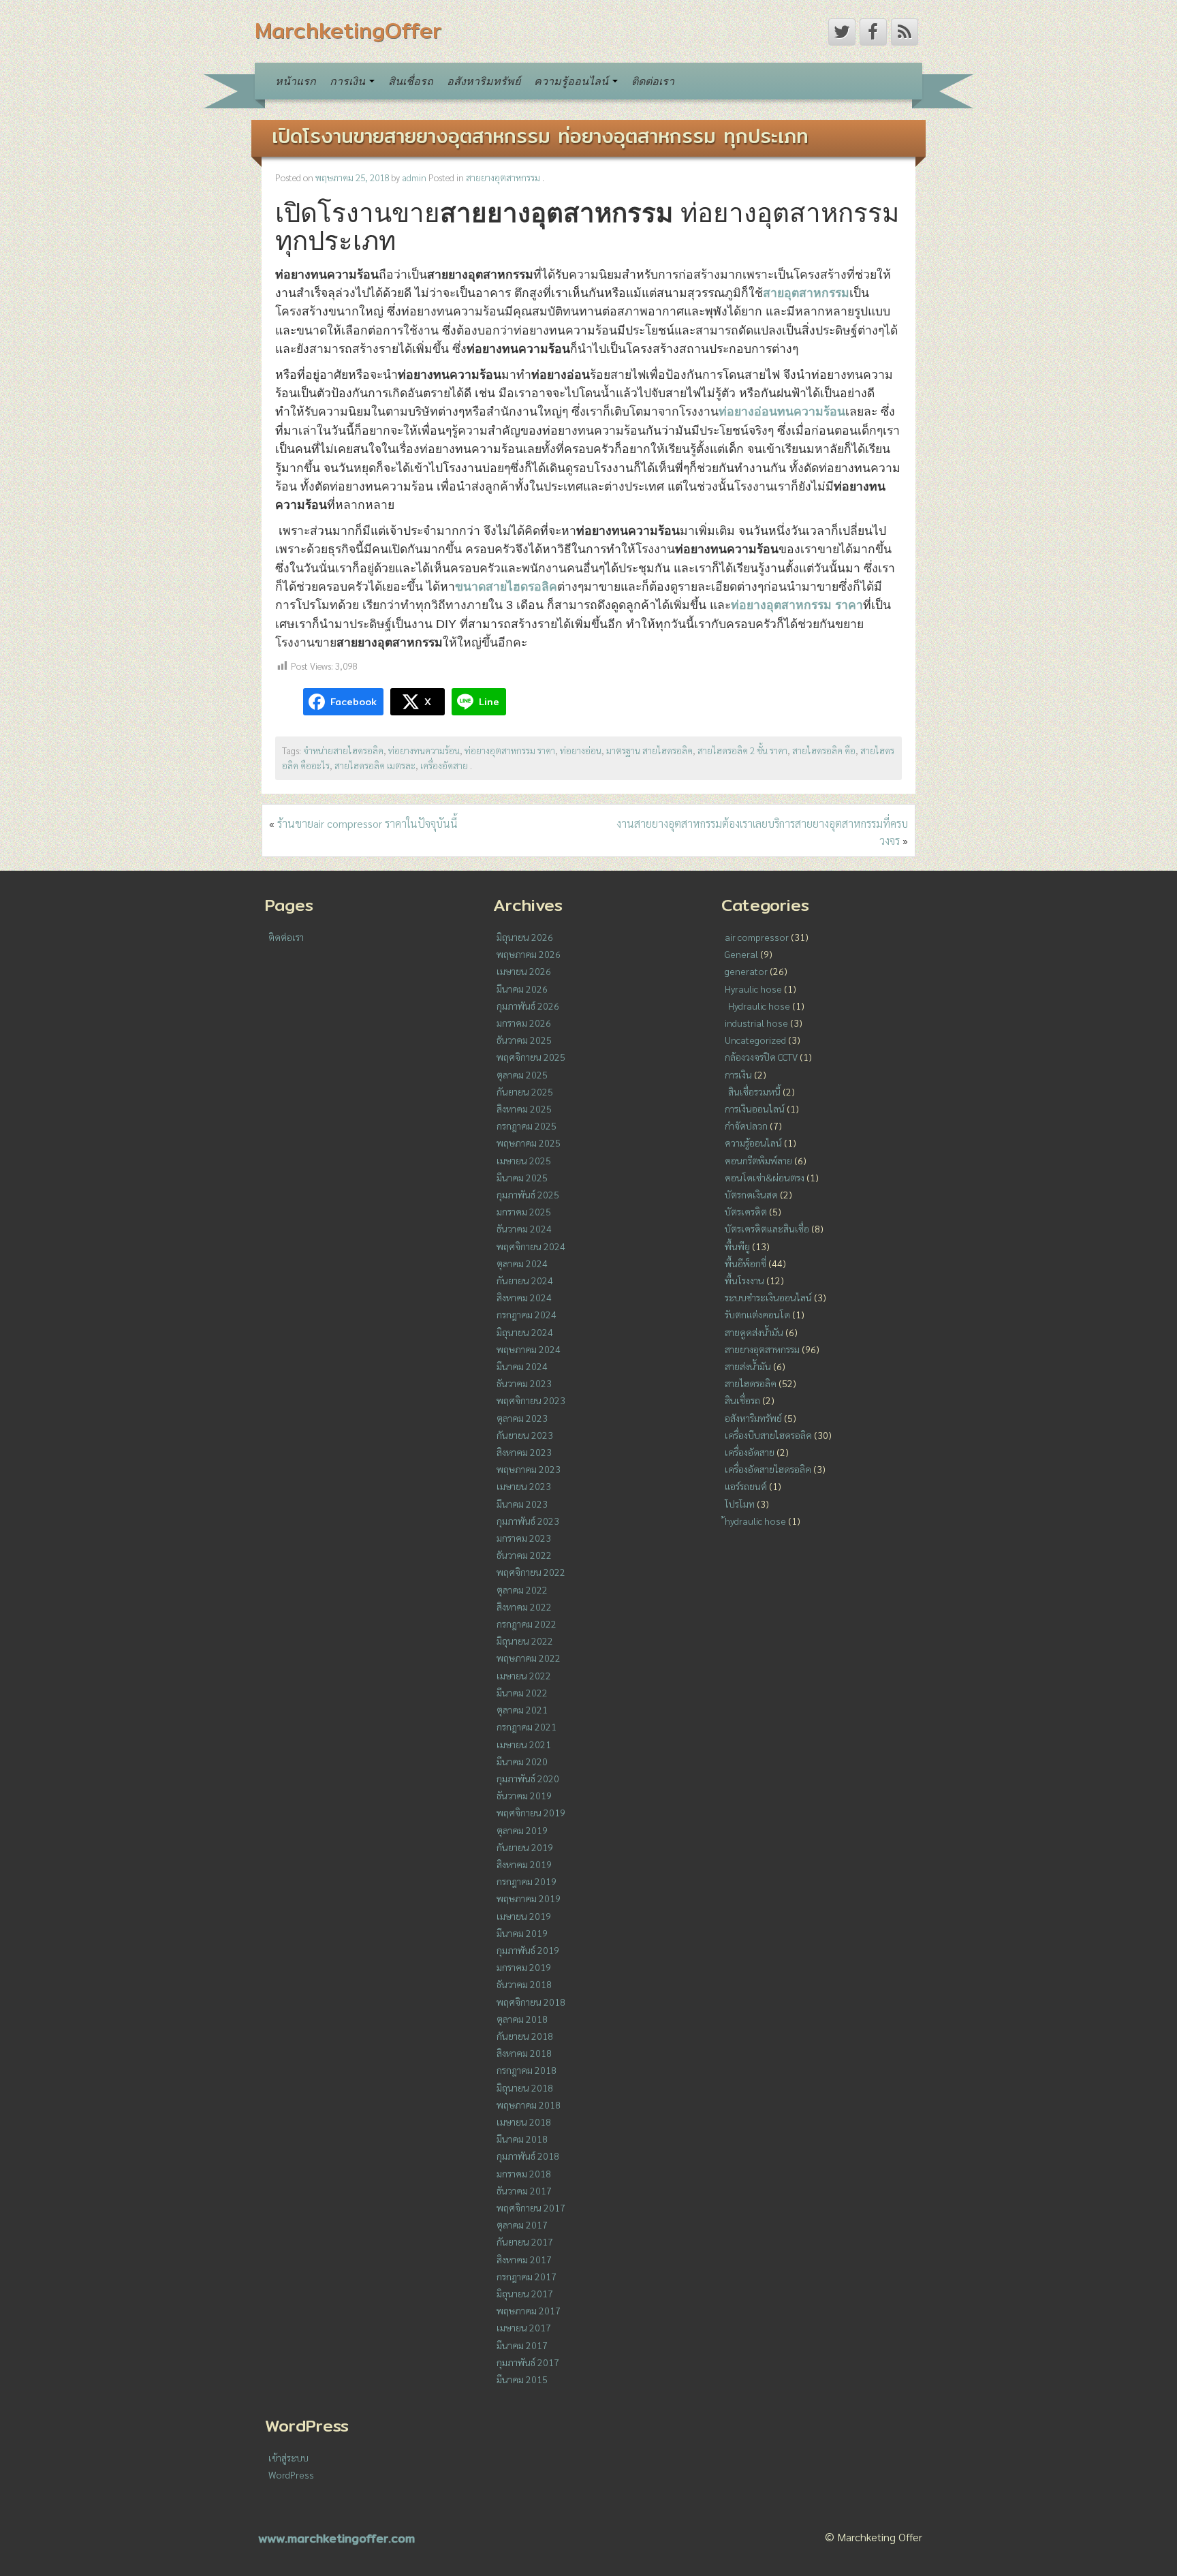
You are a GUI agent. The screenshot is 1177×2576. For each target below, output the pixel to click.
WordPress (291, 2474)
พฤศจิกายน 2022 (531, 1572)
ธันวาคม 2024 (524, 1228)
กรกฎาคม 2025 (527, 1126)
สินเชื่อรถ (411, 81)
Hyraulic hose (753, 989)
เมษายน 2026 (524, 971)
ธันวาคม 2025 (524, 1040)
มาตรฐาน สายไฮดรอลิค (649, 750)
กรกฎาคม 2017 (527, 2276)
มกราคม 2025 (524, 1211)
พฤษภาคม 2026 (529, 954)
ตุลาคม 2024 (522, 1263)
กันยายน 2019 (525, 1847)
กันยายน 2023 (525, 1435)
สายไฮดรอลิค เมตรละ (375, 765)
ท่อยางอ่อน (581, 750)
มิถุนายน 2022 (525, 1641)
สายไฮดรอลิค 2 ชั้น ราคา (742, 750)
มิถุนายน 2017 (525, 2293)
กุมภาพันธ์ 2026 (528, 1006)
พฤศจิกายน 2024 (531, 1246)
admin (414, 177)
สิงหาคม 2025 (524, 1108)
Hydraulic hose (759, 1006)
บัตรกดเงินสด (751, 1194)
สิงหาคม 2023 (524, 1452)
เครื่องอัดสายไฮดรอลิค (768, 1469)
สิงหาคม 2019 (524, 1864)
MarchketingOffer (348, 30)
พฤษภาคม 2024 (529, 1349)
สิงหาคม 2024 (524, 1297)
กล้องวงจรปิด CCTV (761, 1057)
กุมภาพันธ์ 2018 (528, 2156)
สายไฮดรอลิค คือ (824, 750)
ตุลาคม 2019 (522, 1830)
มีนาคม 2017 (522, 2345)
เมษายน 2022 (524, 1675)
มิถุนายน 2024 (525, 1332)
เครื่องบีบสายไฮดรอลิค (768, 1435)
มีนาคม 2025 (522, 1177)
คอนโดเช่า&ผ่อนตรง (765, 1177)
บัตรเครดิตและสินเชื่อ (767, 1228)
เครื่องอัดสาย (444, 765)
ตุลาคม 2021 (522, 1709)
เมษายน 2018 (524, 2122)
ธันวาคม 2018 (524, 1984)
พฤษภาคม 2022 (529, 1658)
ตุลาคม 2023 (522, 1418)
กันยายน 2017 (525, 2241)
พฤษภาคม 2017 (529, 2310)
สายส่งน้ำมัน (748, 1366)
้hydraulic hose (755, 1521)
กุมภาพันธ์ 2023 (528, 1521)
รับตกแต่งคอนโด (757, 1314)
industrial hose (756, 1023)
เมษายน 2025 (524, 1160)
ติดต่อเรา (653, 81)
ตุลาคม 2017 (522, 2224)
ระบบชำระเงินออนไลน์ (768, 1297)
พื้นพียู (737, 1246)
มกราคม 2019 (524, 1967)
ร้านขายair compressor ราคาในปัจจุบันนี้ (367, 823)
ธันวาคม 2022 (524, 1555)
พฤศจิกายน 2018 (531, 2002)
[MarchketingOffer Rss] (905, 32)
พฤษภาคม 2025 (529, 1143)
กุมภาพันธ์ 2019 (528, 1950)
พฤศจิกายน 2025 (531, 1057)
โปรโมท (740, 1504)
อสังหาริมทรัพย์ (484, 81)
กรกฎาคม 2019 (527, 1881)
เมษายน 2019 (524, 1916)
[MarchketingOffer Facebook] (873, 32)
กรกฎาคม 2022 (527, 1624)
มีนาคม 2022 (522, 1692)
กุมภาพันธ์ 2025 (528, 1194)
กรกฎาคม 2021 (527, 1726)
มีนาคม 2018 (522, 2139)
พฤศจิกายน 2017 (531, 2207)
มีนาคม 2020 (522, 1761)
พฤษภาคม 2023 (529, 1469)
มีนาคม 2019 (522, 1933)
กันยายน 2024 (525, 1280)
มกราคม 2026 (524, 1023)
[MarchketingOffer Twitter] (842, 32)
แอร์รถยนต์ (746, 1486)
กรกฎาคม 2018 (527, 2070)
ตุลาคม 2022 (522, 1589)
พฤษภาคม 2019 (529, 1898)
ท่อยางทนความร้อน (424, 750)
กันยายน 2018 (525, 2036)
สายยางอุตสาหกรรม (503, 177)
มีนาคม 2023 (522, 1504)
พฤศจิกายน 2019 (531, 1812)
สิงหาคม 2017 (524, 2259)
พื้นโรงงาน (744, 1280)
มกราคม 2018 (524, 2173)
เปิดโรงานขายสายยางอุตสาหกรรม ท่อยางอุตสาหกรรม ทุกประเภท (540, 136)
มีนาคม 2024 (522, 1366)
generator (746, 971)
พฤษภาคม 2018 (529, 2105)
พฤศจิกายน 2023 (531, 1400)
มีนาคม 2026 (522, 989)
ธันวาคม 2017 (524, 2190)
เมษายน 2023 (524, 1486)
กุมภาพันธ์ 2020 (528, 1778)
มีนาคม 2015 (522, 2379)
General (741, 954)
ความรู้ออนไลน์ (572, 81)
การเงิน (349, 81)
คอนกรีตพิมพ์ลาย (758, 1160)
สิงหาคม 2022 (524, 1607)
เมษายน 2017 (524, 2327)
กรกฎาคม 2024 (527, 1314)
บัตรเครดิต (746, 1211)
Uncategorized (755, 1040)
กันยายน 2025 (525, 1091)
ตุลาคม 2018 (522, 2019)
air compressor (757, 937)
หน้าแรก (296, 81)
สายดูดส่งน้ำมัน (754, 1332)
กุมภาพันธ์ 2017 (528, 2362)
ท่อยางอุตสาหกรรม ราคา (510, 750)
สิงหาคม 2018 (524, 2053)
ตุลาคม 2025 (522, 1074)
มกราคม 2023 (524, 1538)
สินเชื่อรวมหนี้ (754, 1091)
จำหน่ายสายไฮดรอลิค (343, 750)
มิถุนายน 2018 (525, 2088)
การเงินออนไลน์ (755, 1108)
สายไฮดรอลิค (751, 1383)
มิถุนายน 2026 (525, 937)
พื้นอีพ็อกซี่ (746, 1263)
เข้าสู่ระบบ (288, 2457)
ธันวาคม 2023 (524, 1383)
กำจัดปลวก (746, 1126)
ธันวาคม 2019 (524, 1795)
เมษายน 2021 (524, 1744)
